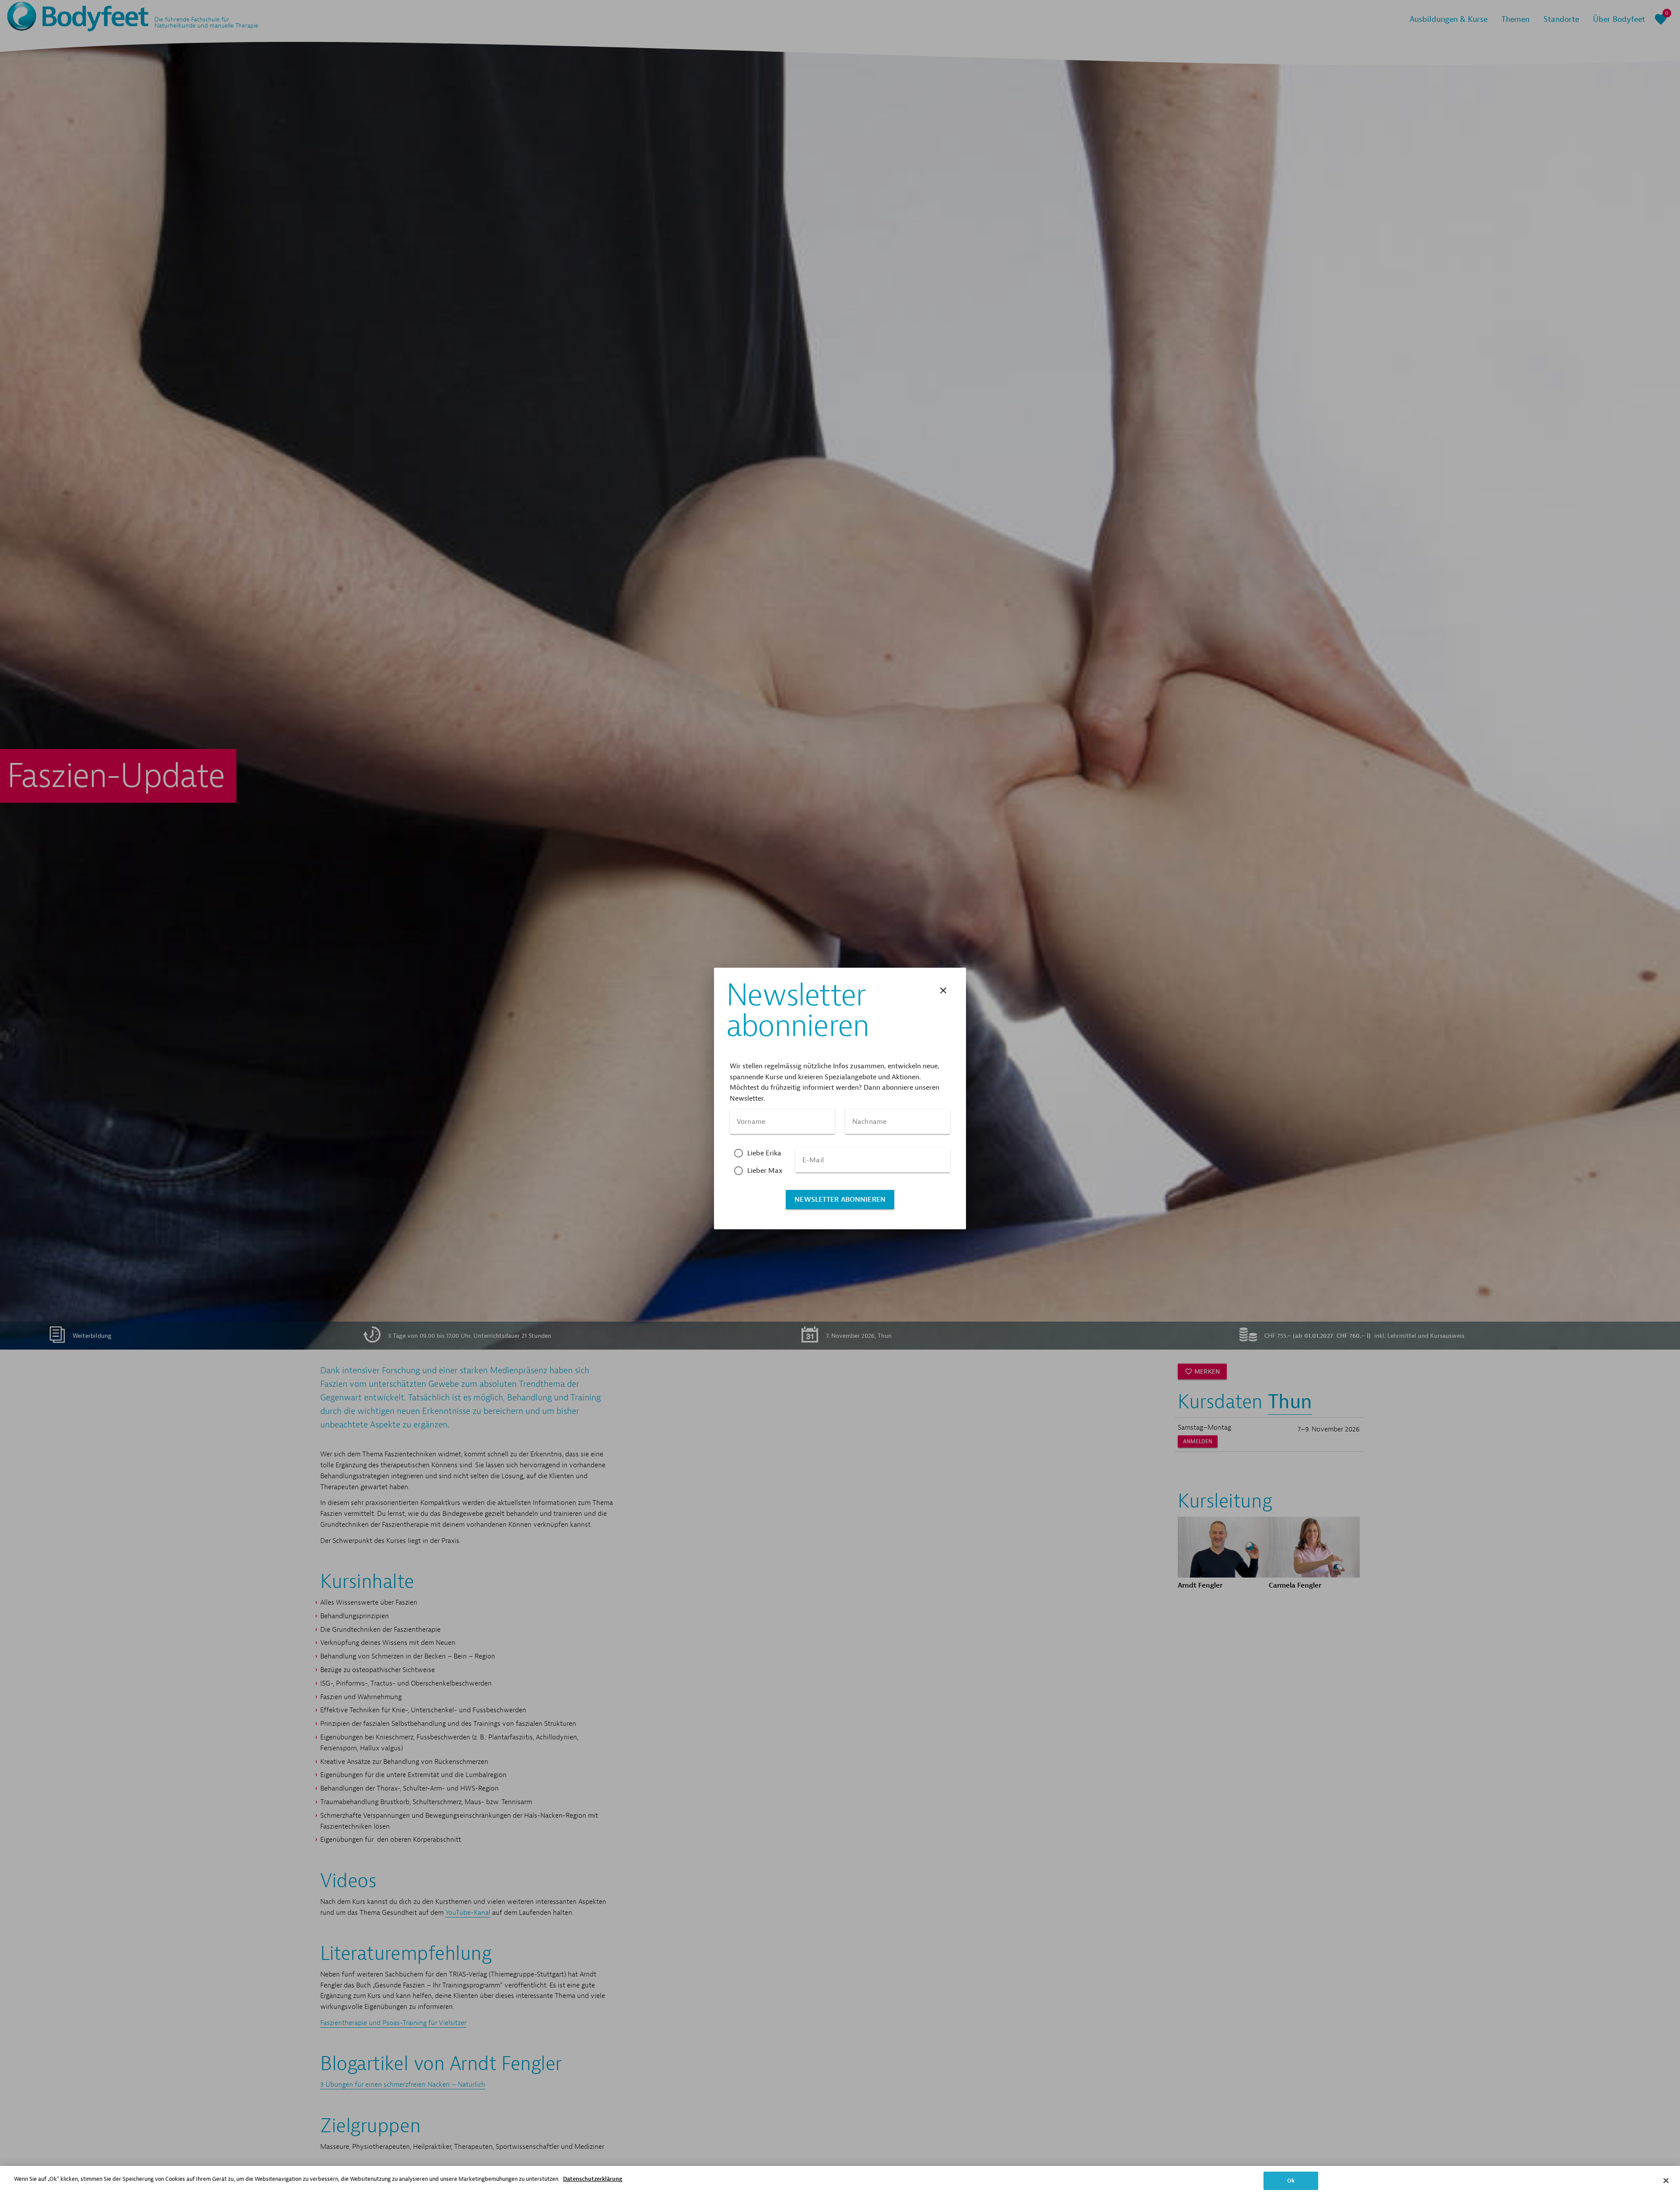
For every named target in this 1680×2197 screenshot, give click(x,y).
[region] (840, 2181)
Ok (1291, 2181)
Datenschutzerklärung (593, 2179)
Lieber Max (765, 1171)
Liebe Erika (765, 1153)
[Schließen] (1666, 2180)
